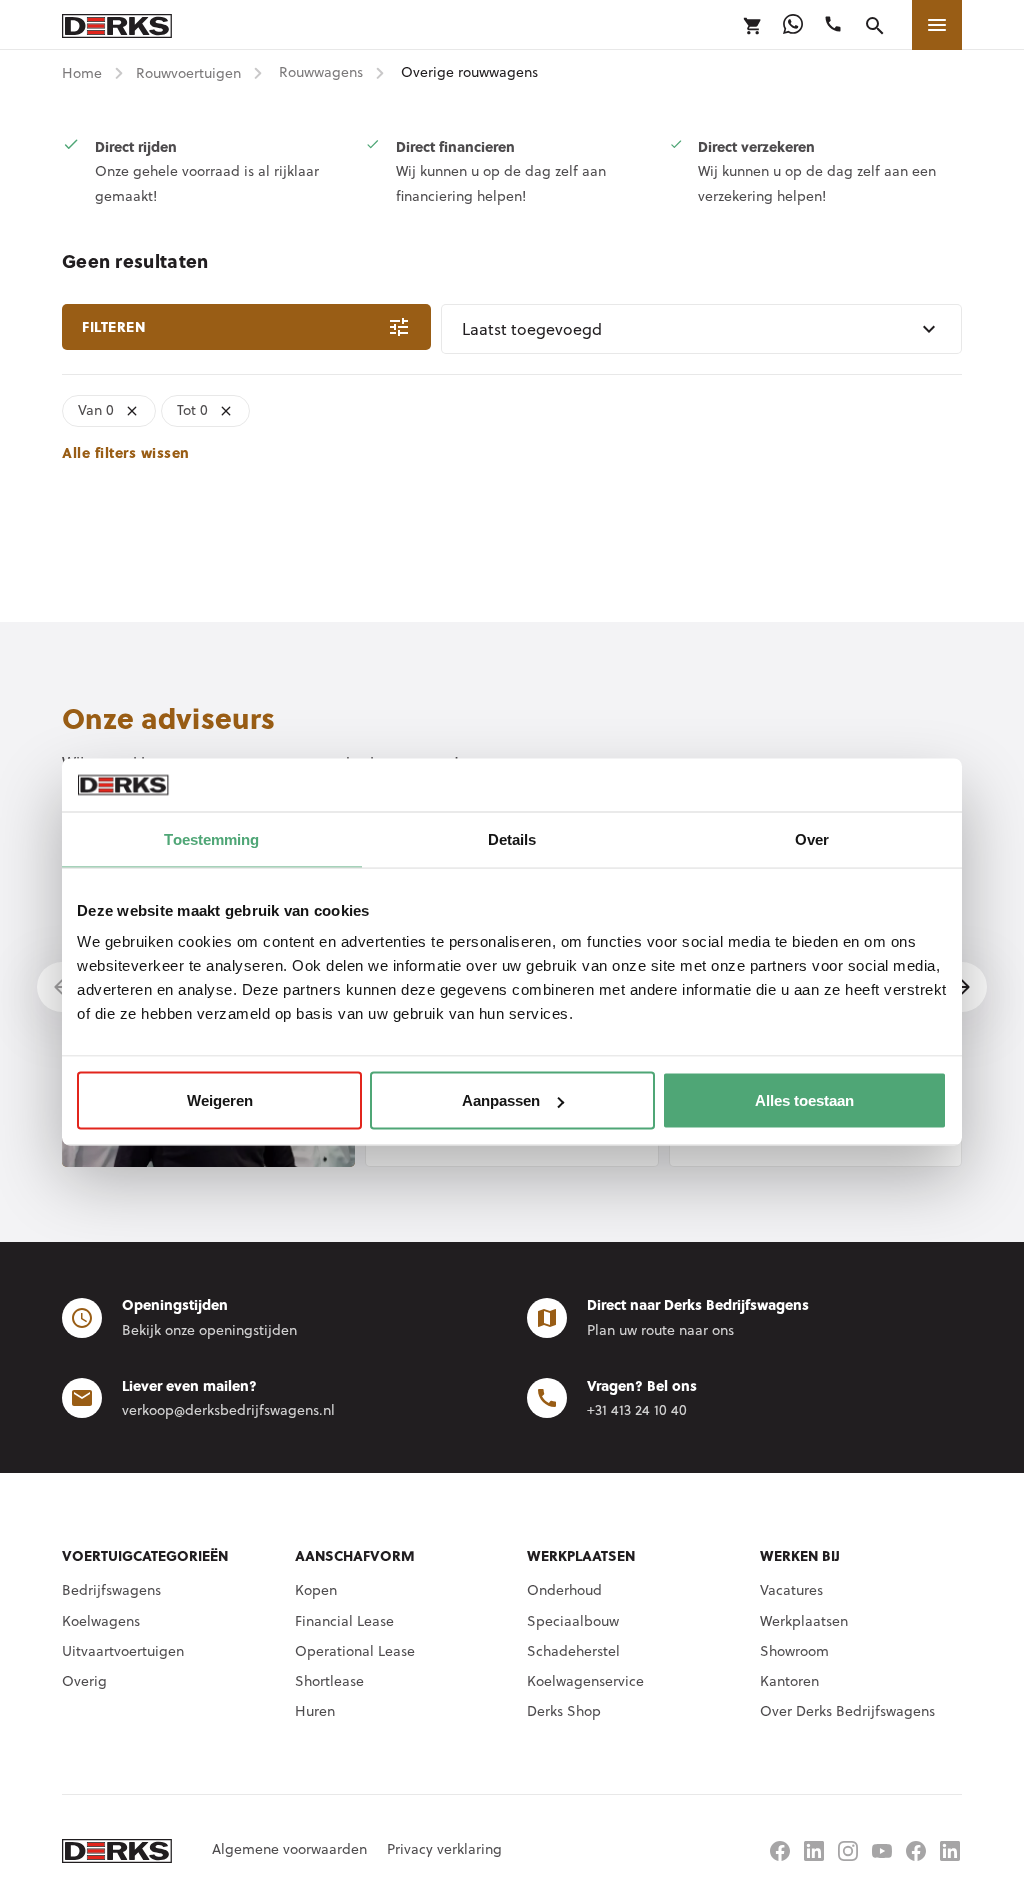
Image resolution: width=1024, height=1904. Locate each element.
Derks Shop (564, 1711)
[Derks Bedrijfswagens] (117, 24)
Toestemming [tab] (211, 838)
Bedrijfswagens (111, 1590)
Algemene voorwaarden (289, 1849)
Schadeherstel (573, 1651)
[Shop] (753, 26)
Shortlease (329, 1681)
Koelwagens (101, 1621)
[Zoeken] (875, 26)
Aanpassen (501, 1100)
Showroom (794, 1651)
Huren (315, 1711)
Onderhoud (564, 1590)
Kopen (316, 1590)
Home (82, 73)
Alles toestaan (804, 1100)
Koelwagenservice (585, 1681)
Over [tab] (812, 838)
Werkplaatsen (804, 1621)
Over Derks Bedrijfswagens (847, 1711)
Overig (84, 1681)
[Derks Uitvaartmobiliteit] (916, 1851)
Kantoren (789, 1681)
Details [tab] (512, 838)
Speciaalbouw (573, 1621)
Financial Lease (344, 1621)
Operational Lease (355, 1651)
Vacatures (791, 1590)
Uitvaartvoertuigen (123, 1651)
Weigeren (220, 1100)
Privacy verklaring (444, 1849)
